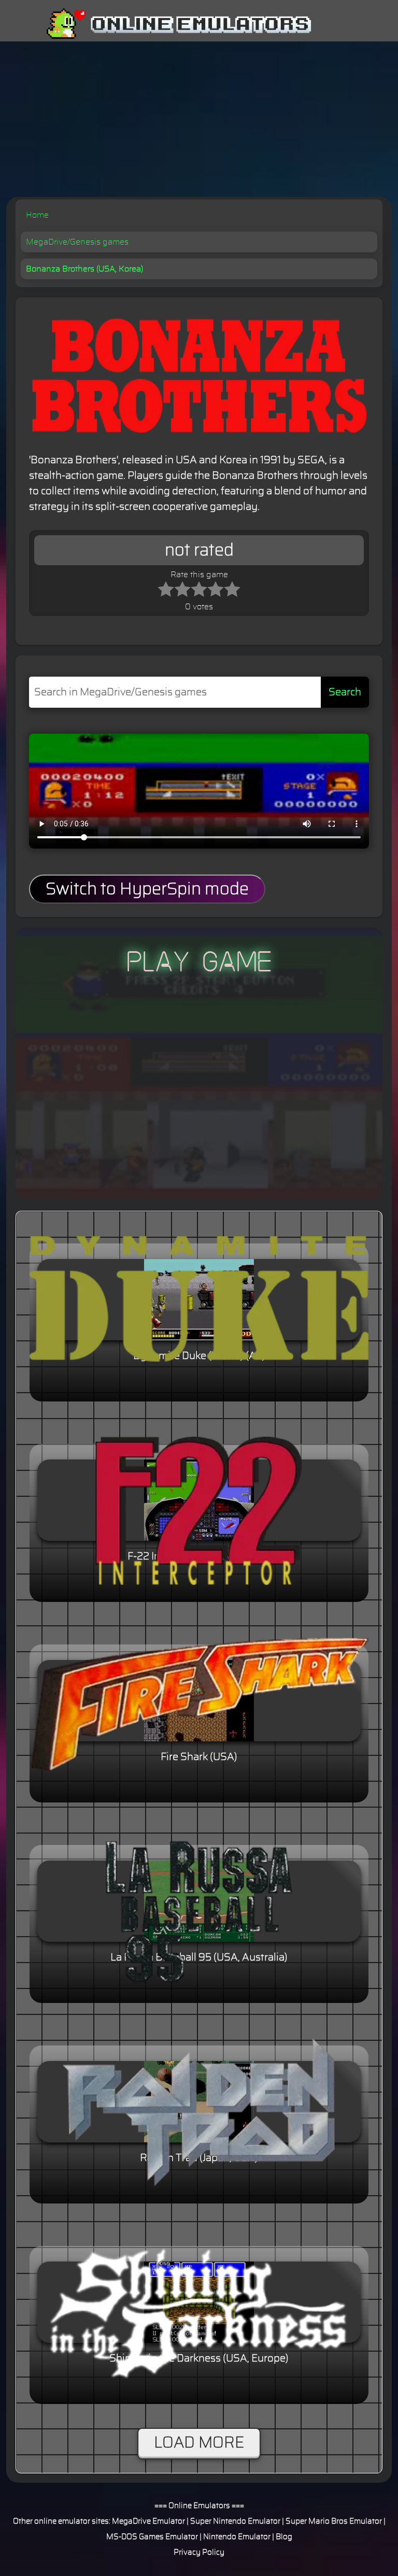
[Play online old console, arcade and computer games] (164, 24)
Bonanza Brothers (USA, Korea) (84, 269)
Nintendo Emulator (237, 2537)
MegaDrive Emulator (148, 2521)
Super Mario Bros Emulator (334, 2521)
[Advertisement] (199, 119)
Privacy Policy (199, 2552)
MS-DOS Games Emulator (152, 2537)
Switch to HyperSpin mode (147, 889)
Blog (284, 2537)
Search (345, 692)
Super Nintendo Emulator (235, 2521)
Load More (199, 2443)
